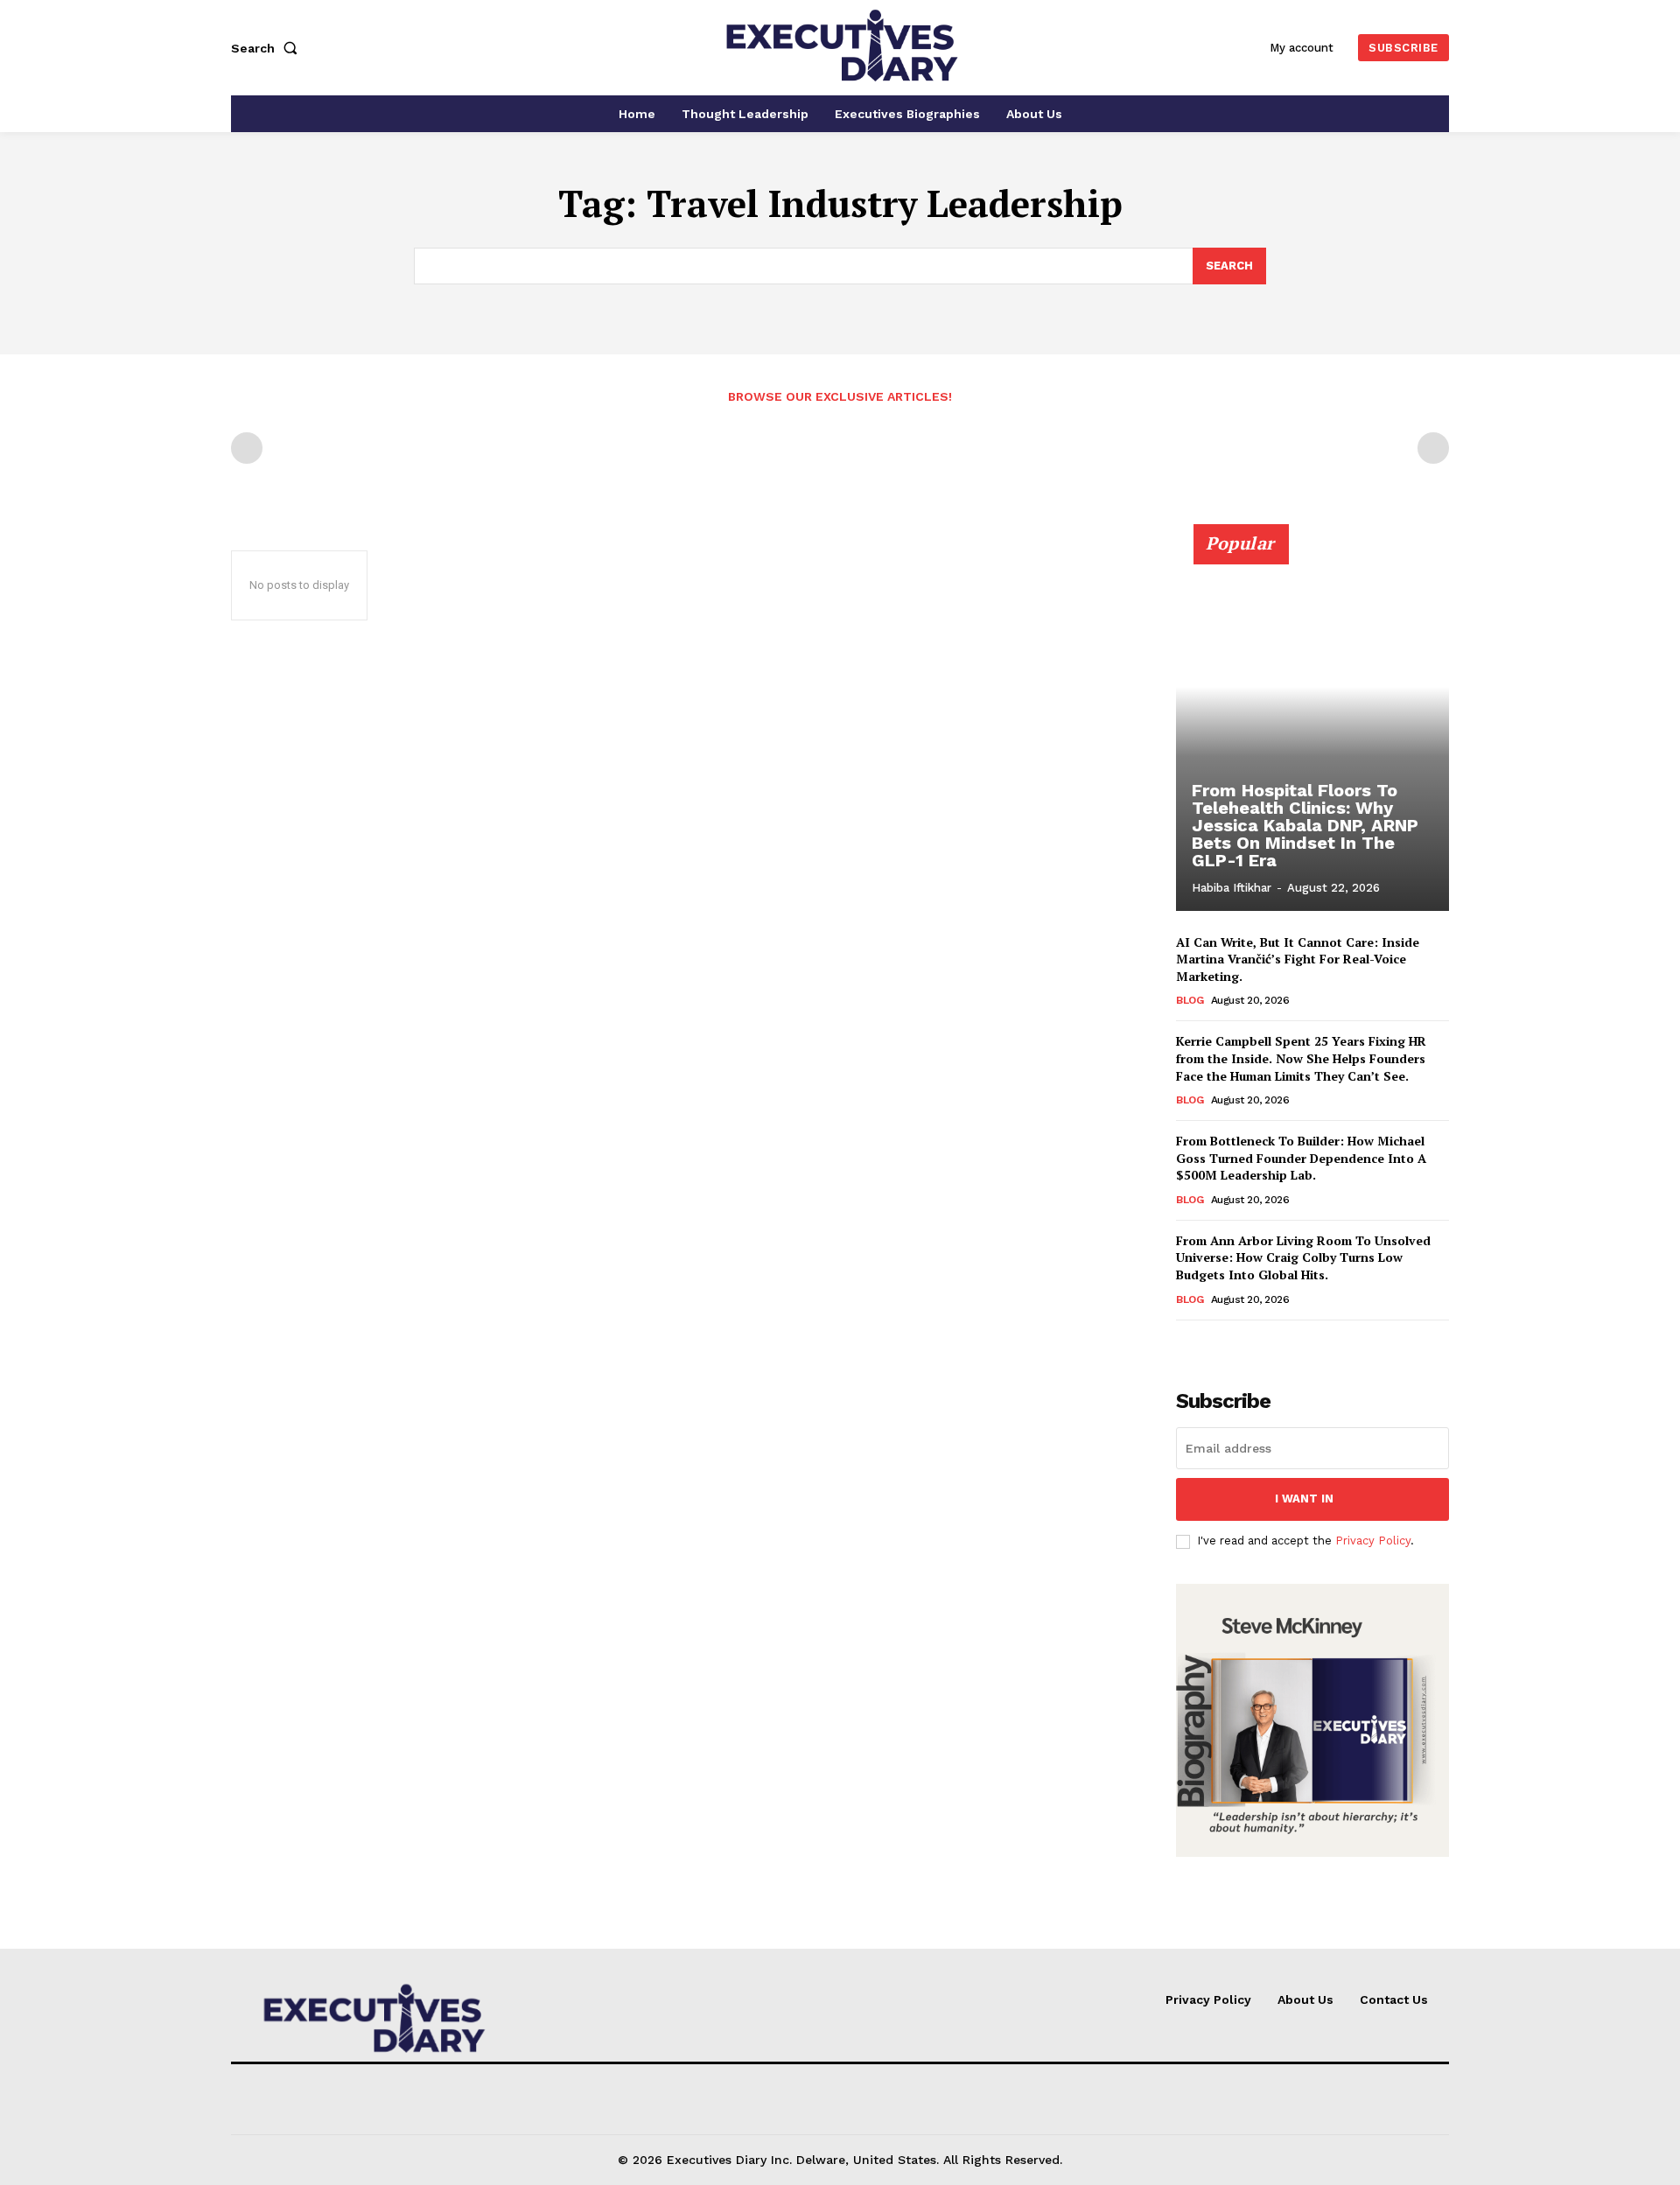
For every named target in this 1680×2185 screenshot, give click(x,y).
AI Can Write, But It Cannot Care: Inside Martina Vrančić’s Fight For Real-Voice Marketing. (1298, 959)
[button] (268, 48)
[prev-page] (247, 448)
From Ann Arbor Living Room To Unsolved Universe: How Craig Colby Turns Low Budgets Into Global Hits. (1303, 1257)
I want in (1304, 1499)
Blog (1190, 1000)
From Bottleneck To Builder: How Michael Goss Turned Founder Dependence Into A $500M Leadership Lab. (1301, 1158)
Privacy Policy (1373, 1541)
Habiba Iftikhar (1232, 888)
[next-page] (1215, 1345)
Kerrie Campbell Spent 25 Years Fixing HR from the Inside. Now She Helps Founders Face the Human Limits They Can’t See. (1301, 1058)
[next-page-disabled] (1433, 448)
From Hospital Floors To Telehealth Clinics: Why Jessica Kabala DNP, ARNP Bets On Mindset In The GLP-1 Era (1305, 825)
